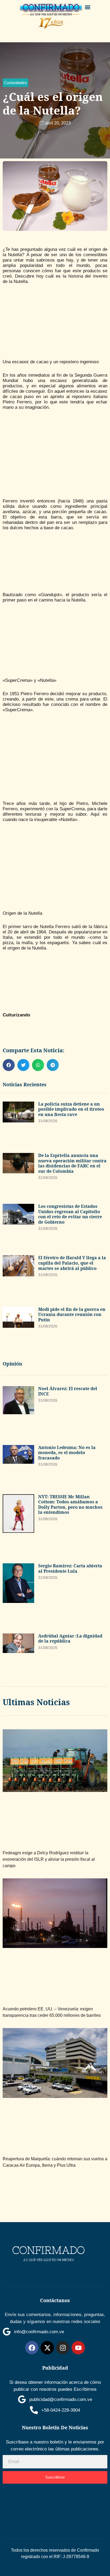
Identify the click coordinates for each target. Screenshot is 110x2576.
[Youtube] (78, 2348)
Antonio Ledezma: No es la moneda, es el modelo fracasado (67, 1453)
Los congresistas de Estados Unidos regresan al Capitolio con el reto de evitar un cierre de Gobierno (70, 1214)
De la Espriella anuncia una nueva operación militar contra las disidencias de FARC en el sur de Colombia (72, 1163)
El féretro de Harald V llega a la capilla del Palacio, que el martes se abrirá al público (72, 1263)
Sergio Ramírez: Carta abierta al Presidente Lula (70, 1568)
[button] (88, 7)
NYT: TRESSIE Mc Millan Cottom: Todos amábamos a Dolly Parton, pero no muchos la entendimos (70, 1505)
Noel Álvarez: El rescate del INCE (68, 1391)
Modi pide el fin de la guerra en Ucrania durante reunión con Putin (72, 1315)
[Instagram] (63, 2348)
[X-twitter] (47, 2348)
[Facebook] (32, 2348)
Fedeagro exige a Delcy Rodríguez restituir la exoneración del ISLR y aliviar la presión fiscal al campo (49, 1859)
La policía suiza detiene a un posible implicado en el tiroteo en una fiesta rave (71, 1109)
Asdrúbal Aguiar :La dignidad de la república (70, 1639)
